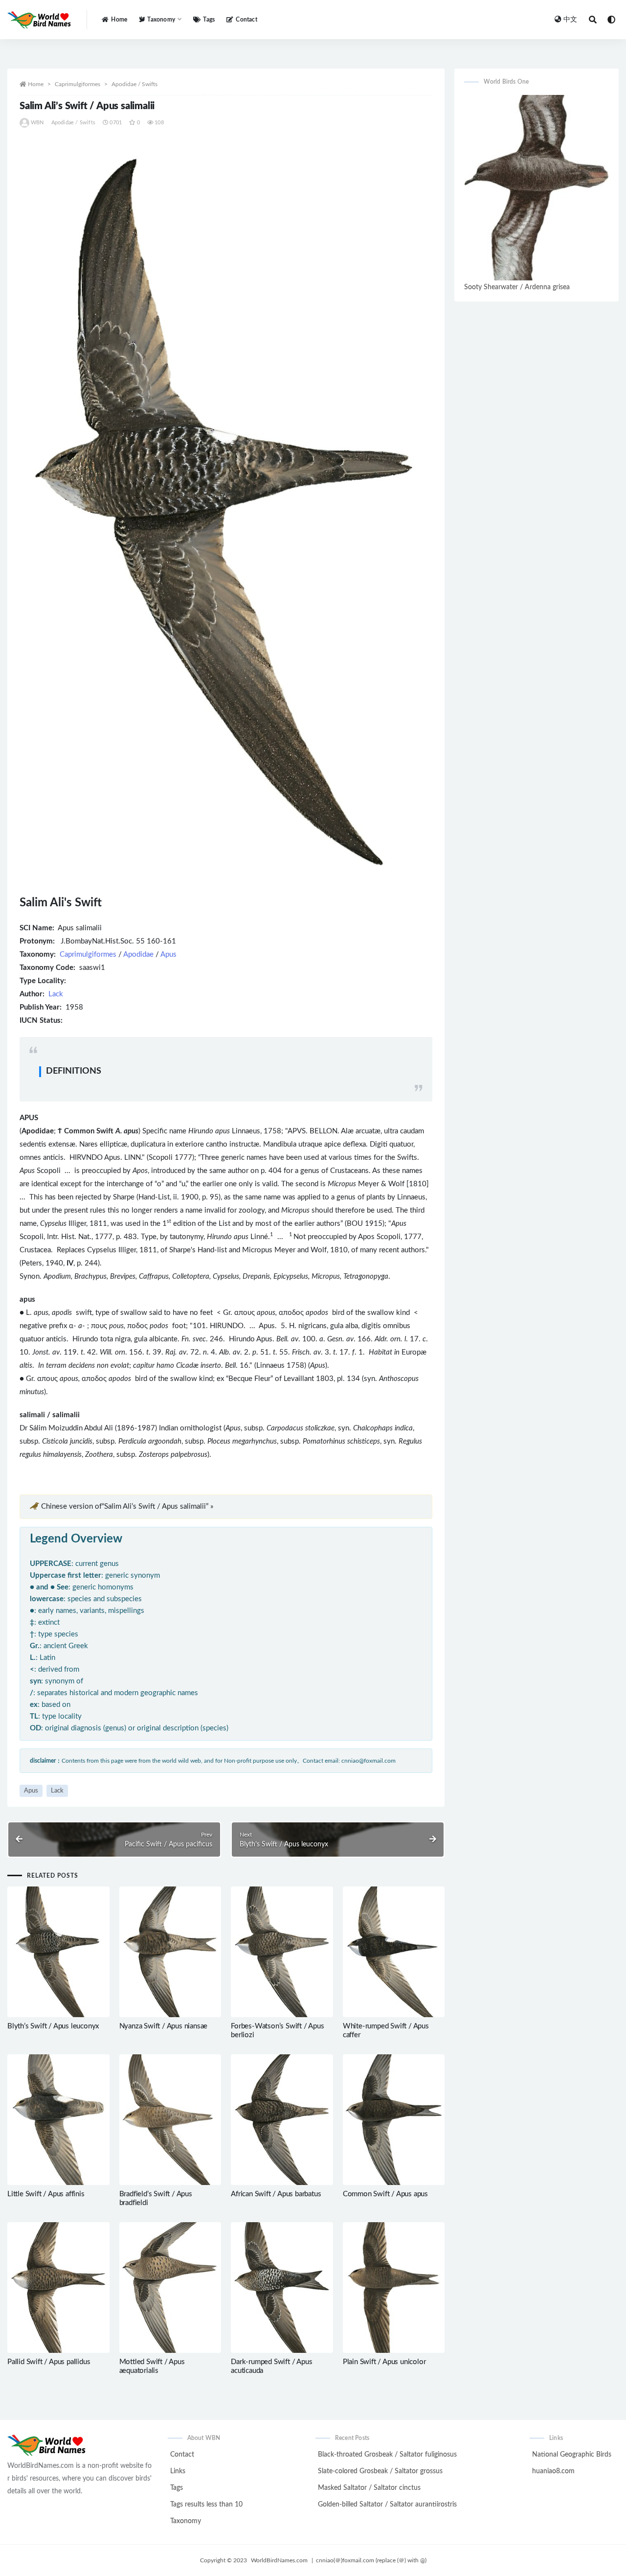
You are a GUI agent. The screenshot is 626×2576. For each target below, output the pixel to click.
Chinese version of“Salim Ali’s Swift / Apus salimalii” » (127, 1506)
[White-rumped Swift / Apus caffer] (394, 1952)
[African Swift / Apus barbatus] (282, 2120)
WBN (37, 123)
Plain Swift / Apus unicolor (384, 2362)
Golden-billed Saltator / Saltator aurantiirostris (387, 2505)
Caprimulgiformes (78, 84)
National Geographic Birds (572, 2455)
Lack (56, 994)
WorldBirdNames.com (279, 2560)
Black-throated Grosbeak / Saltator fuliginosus (387, 2455)
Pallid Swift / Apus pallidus (49, 2362)
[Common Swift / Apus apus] (394, 2120)
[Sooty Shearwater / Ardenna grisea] (537, 187)
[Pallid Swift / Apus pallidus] (58, 2288)
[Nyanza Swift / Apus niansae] (170, 1952)
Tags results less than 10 (206, 2505)
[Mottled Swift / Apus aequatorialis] (170, 2288)
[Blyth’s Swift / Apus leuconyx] (58, 1952)
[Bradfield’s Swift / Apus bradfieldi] (170, 2120)
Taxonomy (186, 2521)
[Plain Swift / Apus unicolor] (394, 2288)
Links (178, 2471)
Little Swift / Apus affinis (46, 2194)
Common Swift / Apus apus (385, 2194)
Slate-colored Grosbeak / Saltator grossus (380, 2471)
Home (119, 20)
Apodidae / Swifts (134, 84)
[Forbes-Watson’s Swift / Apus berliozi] (282, 1952)
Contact (246, 20)
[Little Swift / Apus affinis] (58, 2120)
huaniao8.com (553, 2471)
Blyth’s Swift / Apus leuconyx (53, 2026)
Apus (168, 954)
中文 (570, 20)
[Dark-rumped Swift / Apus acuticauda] (282, 2288)
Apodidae (138, 954)
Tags (209, 20)
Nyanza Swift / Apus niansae (164, 2026)
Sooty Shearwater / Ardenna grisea (517, 287)
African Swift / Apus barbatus (276, 2194)
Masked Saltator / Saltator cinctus (369, 2488)
